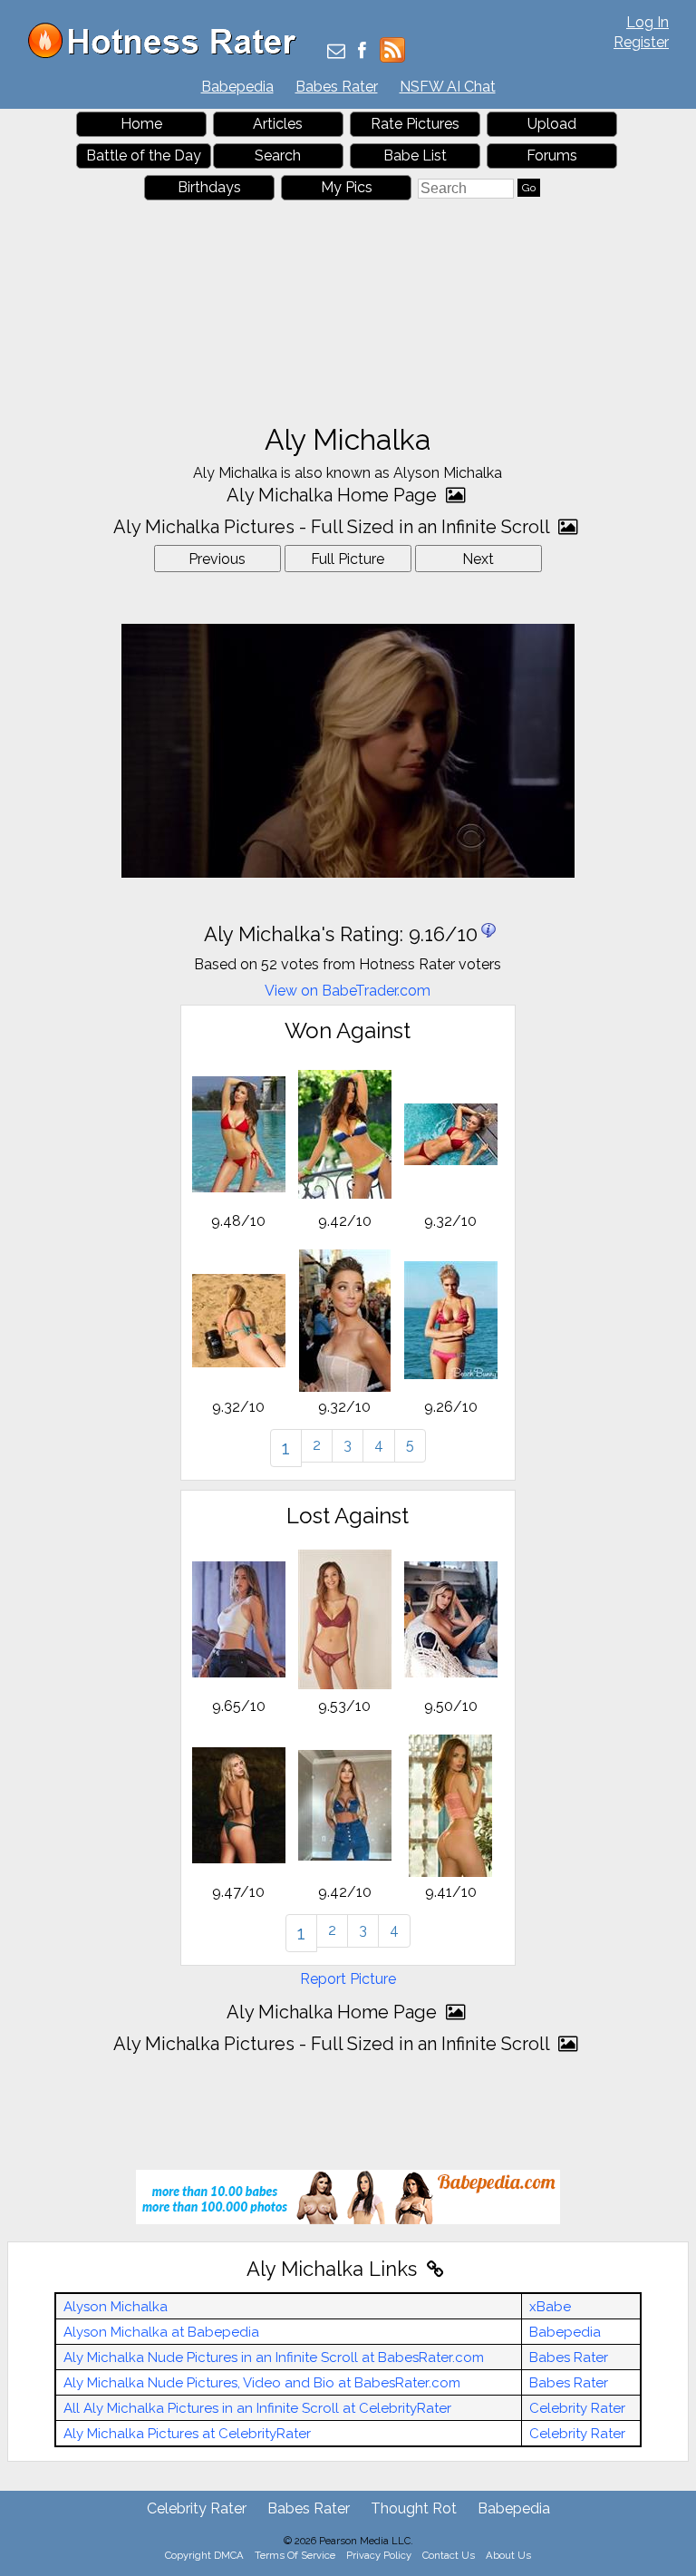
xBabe (550, 2307)
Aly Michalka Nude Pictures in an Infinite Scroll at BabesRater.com (274, 2357)
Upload (552, 124)
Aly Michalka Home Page (334, 495)
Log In (648, 22)
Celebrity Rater (577, 2408)
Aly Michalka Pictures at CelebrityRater (187, 2434)
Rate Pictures (415, 124)
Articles (278, 124)
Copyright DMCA (204, 2555)
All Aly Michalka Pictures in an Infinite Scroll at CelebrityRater (257, 2408)
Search (278, 156)
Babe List (415, 156)
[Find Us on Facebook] (362, 52)
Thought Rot (414, 2508)
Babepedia (237, 87)
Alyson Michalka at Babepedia (161, 2332)
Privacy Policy (379, 2555)
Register (641, 42)
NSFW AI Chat (448, 87)
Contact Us (449, 2555)
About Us (508, 2555)
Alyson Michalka (116, 2307)
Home (141, 124)
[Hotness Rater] (169, 54)
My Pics (347, 187)
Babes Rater (337, 87)
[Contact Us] (336, 52)
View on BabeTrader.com (348, 991)
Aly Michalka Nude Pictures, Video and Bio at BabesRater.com (262, 2383)
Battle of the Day (144, 156)
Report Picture (348, 1979)
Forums (552, 156)
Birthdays (209, 187)
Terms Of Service (295, 2555)
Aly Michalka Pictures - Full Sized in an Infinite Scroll (333, 527)
